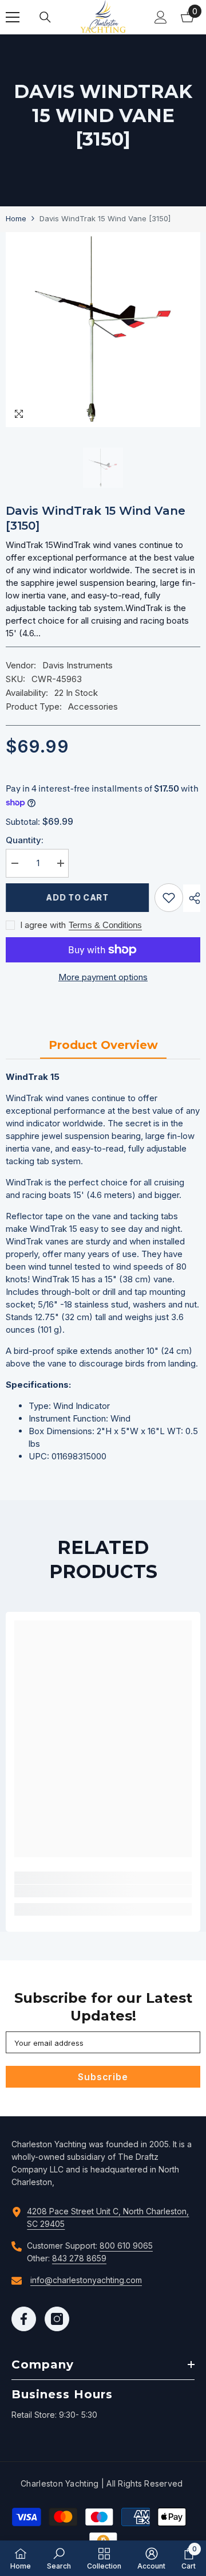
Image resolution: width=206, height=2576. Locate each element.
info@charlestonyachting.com (86, 2280)
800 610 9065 (126, 2246)
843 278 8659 (79, 2258)
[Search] (45, 17)
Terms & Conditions (105, 925)
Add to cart (77, 897)
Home (16, 218)
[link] (103, 1891)
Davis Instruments (78, 665)
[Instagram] (57, 2319)
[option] (103, 330)
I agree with (43, 925)
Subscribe (103, 2077)
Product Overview (103, 1045)
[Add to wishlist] (169, 898)
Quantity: (25, 840)
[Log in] (161, 17)
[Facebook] (24, 2319)
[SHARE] (192, 898)
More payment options (103, 977)
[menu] (13, 17)
